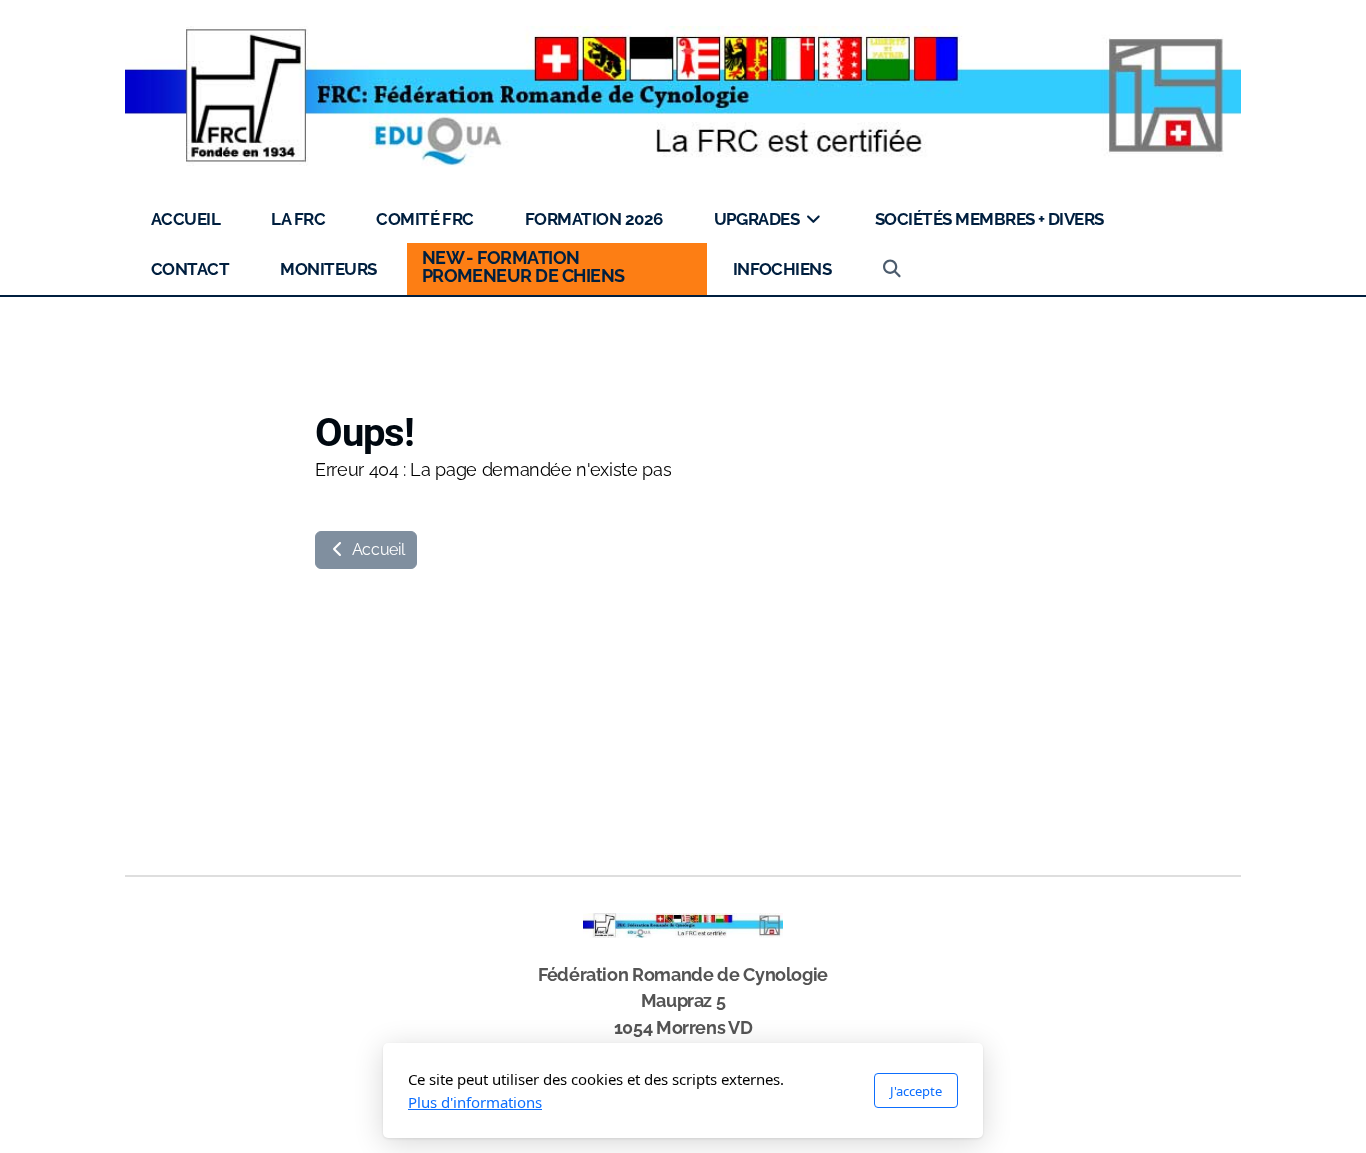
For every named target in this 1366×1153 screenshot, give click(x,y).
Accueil (376, 549)
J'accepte (916, 1091)
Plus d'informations (475, 1102)
